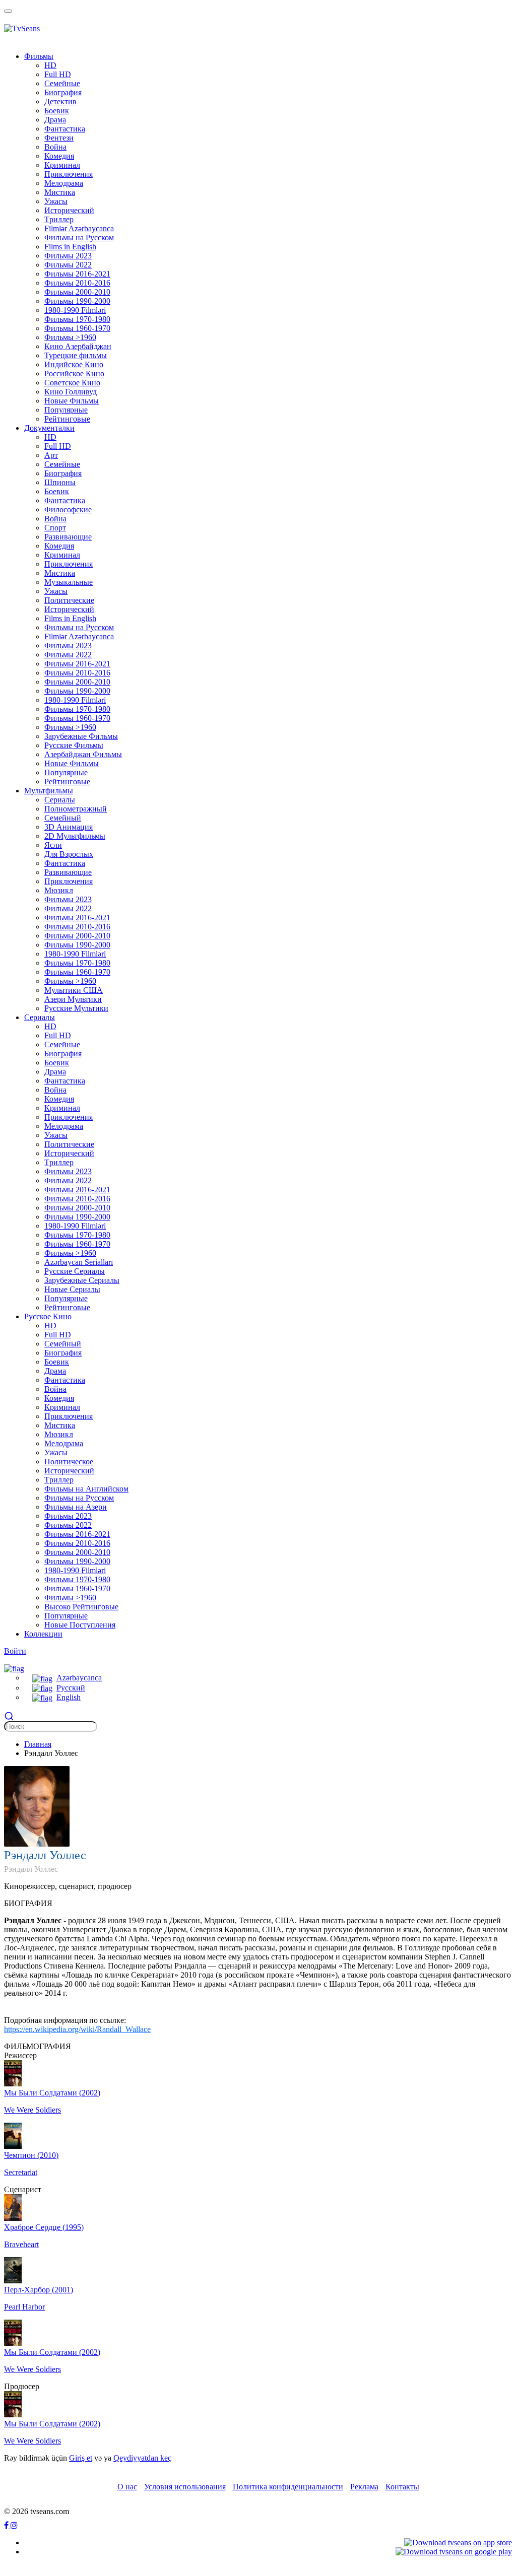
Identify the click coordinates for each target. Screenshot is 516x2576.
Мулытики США (74, 990)
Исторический (69, 210)
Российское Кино (74, 374)
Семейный (63, 818)
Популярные (66, 410)
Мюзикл (59, 890)
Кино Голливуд (71, 392)
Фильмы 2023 (68, 256)
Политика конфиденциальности (288, 2487)
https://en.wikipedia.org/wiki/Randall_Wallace (77, 2029)
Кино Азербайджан (78, 346)
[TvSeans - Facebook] (7, 2525)
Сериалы (60, 800)
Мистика (60, 192)
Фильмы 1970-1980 (77, 319)
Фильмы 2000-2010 (77, 292)
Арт (51, 455)
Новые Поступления (80, 1625)
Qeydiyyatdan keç (142, 2458)
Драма (55, 120)
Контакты (402, 2487)
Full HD (58, 74)
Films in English (70, 247)
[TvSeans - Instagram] (14, 2525)
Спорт (55, 528)
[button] (14, 1668)
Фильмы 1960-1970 (77, 328)
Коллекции (43, 1634)
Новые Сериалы (72, 1289)
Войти (15, 1651)
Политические (69, 600)
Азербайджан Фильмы (83, 754)
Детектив (60, 101)
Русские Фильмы (74, 745)
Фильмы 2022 (68, 265)
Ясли (53, 845)
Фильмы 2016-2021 (77, 274)
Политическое (69, 1462)
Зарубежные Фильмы (81, 736)
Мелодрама (64, 183)
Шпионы (60, 482)
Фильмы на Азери (76, 1507)
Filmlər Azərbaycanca (79, 228)
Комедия (59, 156)
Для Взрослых (69, 854)
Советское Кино (72, 383)
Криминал (62, 165)
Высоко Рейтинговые (81, 1607)
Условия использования (185, 2487)
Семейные (62, 83)
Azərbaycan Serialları (79, 1262)
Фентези (59, 138)
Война (55, 147)
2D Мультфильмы (75, 836)
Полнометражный (76, 809)
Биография (63, 92)
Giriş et (81, 2458)
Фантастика (65, 129)
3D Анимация (69, 827)
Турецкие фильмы (76, 355)
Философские (68, 510)
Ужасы (56, 201)
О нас (127, 2487)
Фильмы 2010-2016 (77, 283)
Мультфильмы (49, 791)
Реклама (364, 2487)
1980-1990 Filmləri (75, 310)
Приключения (69, 174)
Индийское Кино (74, 364)
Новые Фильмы (72, 401)
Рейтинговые (67, 419)
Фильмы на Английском (86, 1489)
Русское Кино (48, 1316)
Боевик (57, 111)
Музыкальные (69, 582)
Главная (38, 1744)
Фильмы (39, 56)
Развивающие (68, 537)
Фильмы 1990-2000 (77, 301)
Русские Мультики (76, 1008)
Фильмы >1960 (70, 337)
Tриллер (59, 219)
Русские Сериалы (75, 1271)
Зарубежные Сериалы (82, 1280)
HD (50, 65)
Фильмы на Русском (79, 238)
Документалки (49, 428)
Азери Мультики (73, 999)
